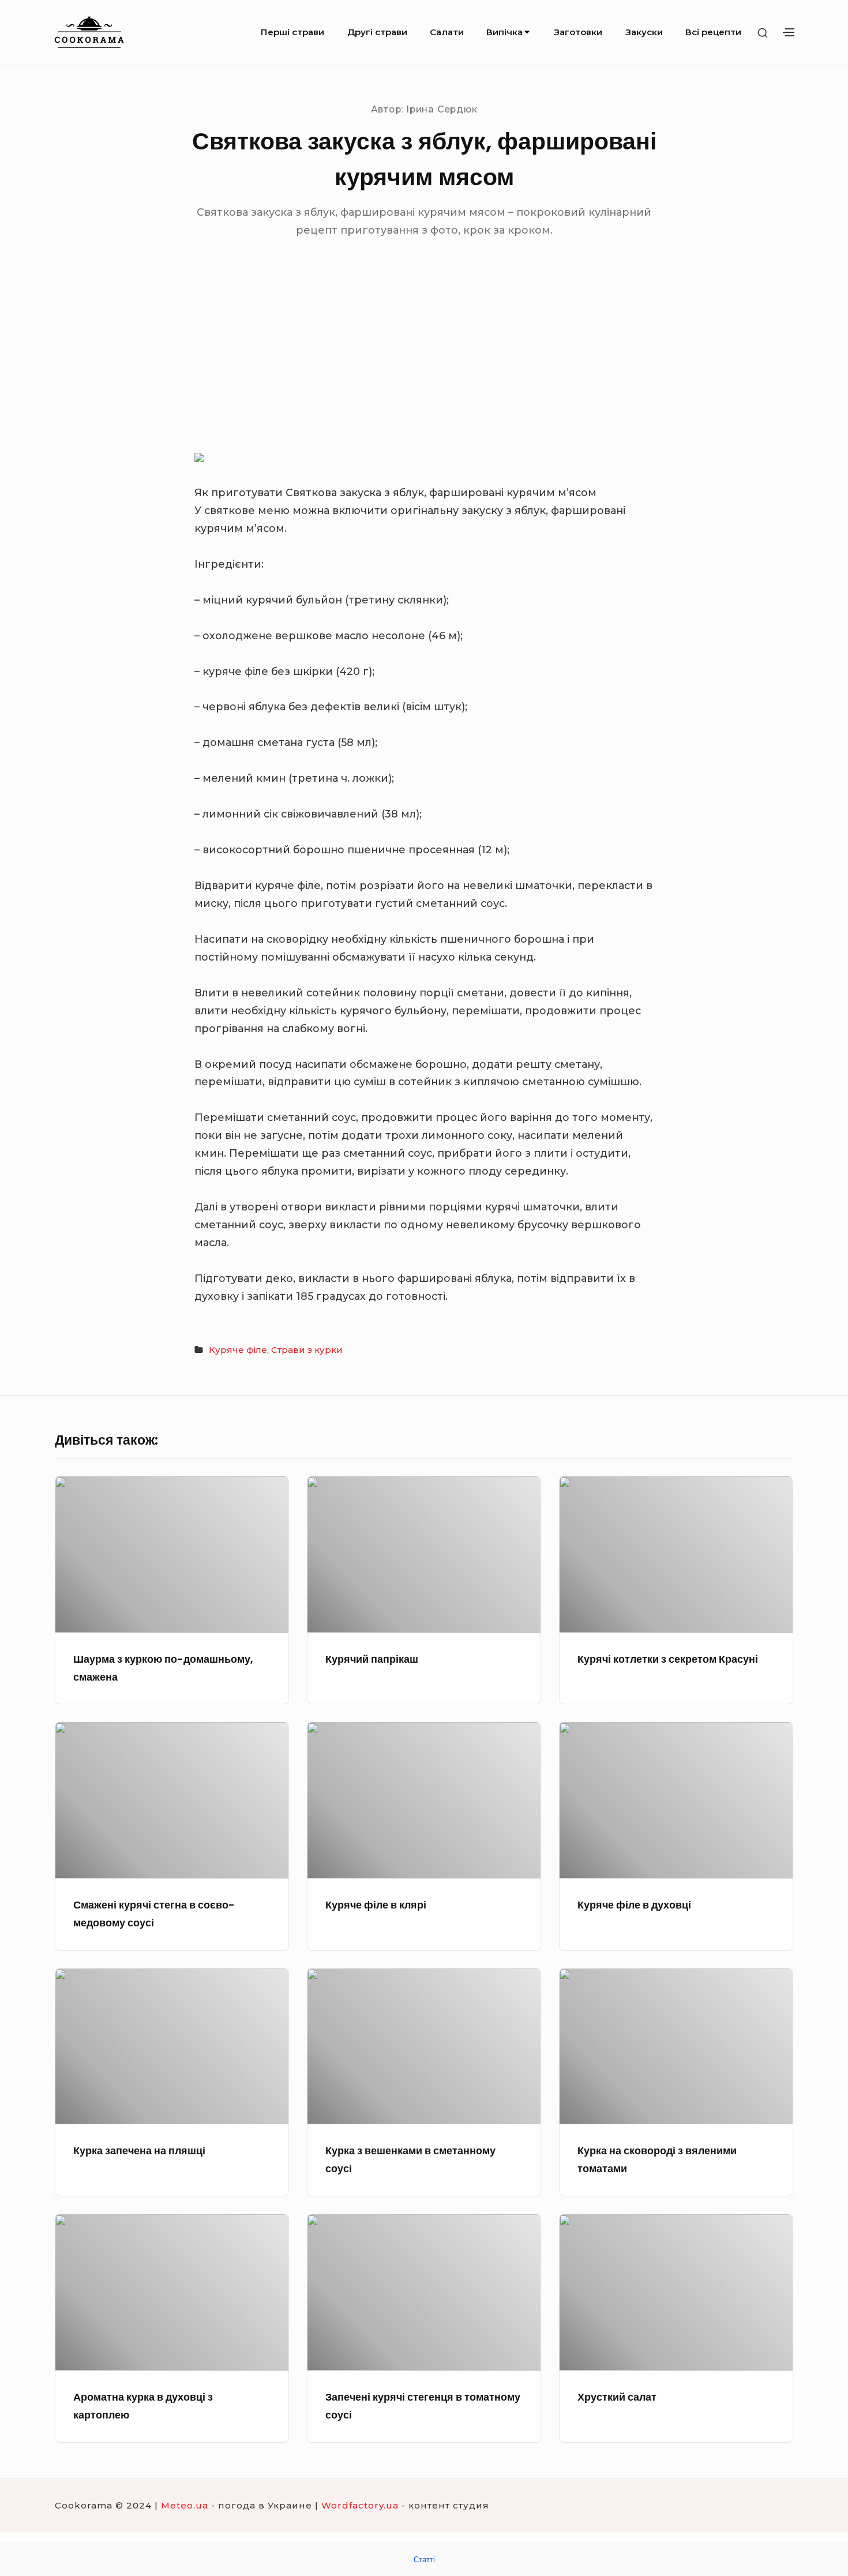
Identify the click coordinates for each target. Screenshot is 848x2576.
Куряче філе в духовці (634, 1905)
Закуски (644, 32)
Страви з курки (307, 1350)
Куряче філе (238, 1350)
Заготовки (578, 32)
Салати (447, 32)
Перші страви (292, 32)
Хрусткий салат (617, 2397)
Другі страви (377, 32)
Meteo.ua (185, 2505)
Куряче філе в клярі (376, 1905)
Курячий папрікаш (372, 1659)
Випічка (504, 32)
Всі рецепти (713, 32)
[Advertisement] (424, 362)
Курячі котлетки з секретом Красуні (668, 1659)
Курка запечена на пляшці (139, 2151)
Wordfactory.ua (360, 2505)
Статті (424, 2560)
